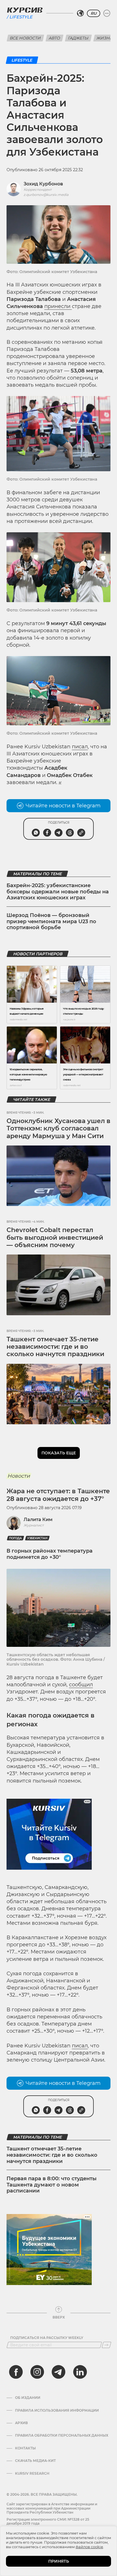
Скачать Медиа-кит (35, 2461)
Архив (21, 2423)
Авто (55, 38)
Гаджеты (78, 38)
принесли (58, 306)
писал (80, 747)
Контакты (25, 2448)
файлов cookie (89, 2547)
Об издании (28, 2398)
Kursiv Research (32, 2474)
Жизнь (105, 38)
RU (94, 13)
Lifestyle (21, 17)
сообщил (81, 1685)
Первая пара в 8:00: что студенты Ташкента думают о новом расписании (52, 2185)
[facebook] (16, 2372)
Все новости (25, 38)
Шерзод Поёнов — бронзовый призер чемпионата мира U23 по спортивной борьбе (51, 921)
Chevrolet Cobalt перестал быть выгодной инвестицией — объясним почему (55, 1237)
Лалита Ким (38, 1520)
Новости (19, 1476)
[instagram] (37, 2372)
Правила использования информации (57, 2410)
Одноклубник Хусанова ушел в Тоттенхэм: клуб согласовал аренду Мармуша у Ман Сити (58, 1128)
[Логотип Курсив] (25, 10)
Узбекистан (37, 1538)
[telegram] (58, 2372)
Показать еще (59, 1453)
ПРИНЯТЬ (59, 2561)
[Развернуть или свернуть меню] (107, 13)
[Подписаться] (106, 2345)
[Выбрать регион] (80, 13)
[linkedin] (80, 2372)
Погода (15, 1538)
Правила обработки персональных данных (62, 2435)
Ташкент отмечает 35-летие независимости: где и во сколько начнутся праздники (55, 1347)
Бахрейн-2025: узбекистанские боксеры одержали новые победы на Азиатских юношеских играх (58, 892)
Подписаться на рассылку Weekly (47, 2338)
